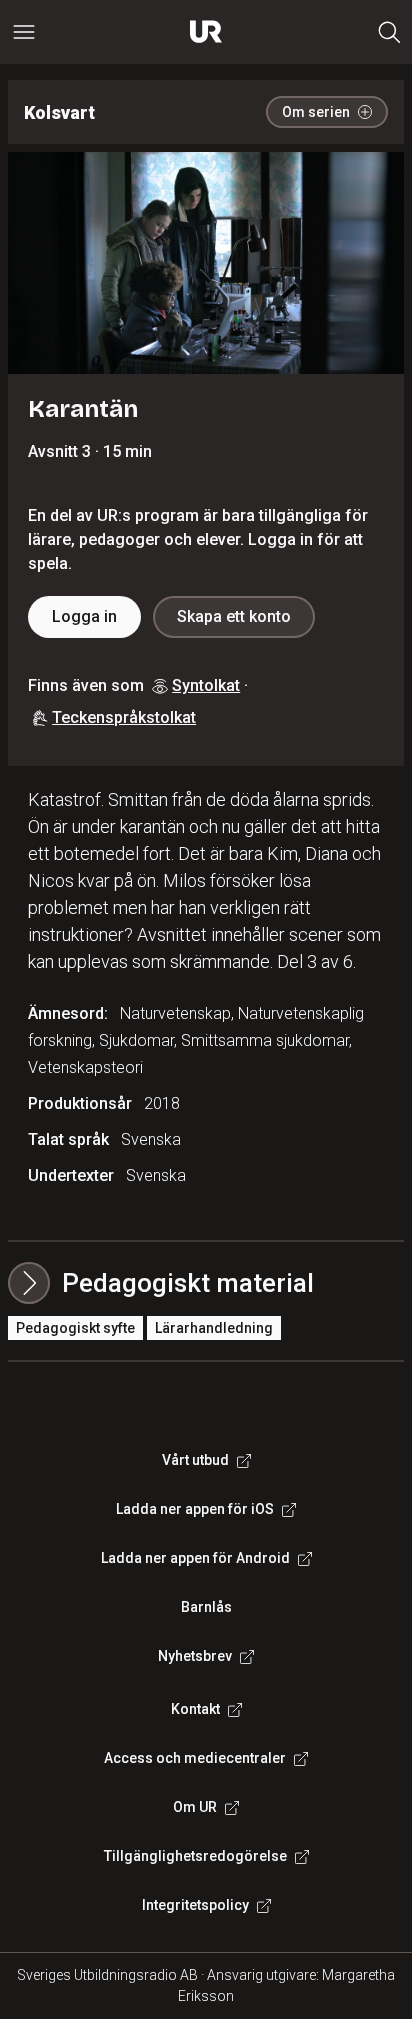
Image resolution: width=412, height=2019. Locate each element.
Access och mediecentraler (195, 1758)
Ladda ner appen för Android (195, 1558)
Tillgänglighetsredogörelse (195, 1856)
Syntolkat (206, 685)
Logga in (84, 616)
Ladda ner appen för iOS (195, 1509)
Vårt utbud (195, 1460)
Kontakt (195, 1709)
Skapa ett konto (234, 616)
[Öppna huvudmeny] (24, 32)
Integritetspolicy (195, 1905)
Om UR (195, 1807)
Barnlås (206, 1607)
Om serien (316, 112)
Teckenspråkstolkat (124, 717)
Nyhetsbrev (195, 1656)
